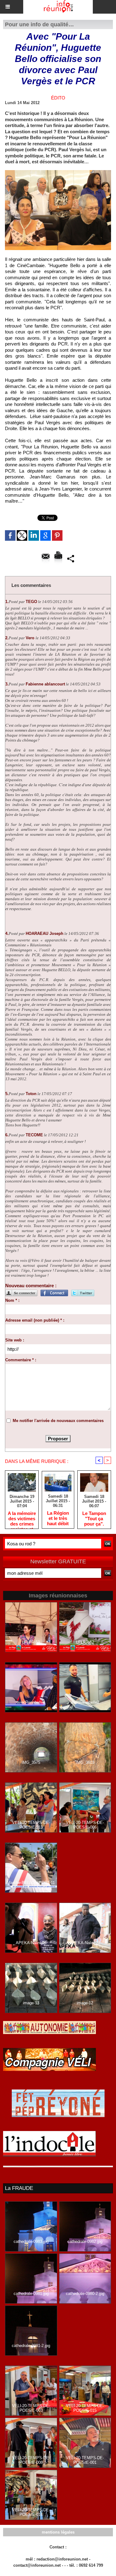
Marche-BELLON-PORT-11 (31, 1883)
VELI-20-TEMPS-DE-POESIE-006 (85, 1825)
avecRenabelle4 (31, 1702)
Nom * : (12, 1300)
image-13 (31, 2003)
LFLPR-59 (31, 1642)
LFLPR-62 (85, 1642)
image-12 (85, 2003)
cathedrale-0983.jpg (31, 2241)
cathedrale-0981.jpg (31, 2294)
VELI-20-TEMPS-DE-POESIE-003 (31, 2408)
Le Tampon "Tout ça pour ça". (94, 1518)
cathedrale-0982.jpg (85, 2241)
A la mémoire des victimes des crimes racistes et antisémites (22, 1518)
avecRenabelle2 (85, 1702)
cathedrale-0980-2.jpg (85, 2294)
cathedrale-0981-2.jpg (31, 2346)
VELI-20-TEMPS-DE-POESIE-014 (31, 2512)
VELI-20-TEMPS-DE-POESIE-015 (85, 2408)
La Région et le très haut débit (58, 1518)
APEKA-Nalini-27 (85, 1943)
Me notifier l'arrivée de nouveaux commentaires (58, 1421)
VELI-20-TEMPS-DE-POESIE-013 (31, 1825)
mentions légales (58, 2532)
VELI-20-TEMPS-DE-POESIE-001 (85, 2460)
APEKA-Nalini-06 (31, 1943)
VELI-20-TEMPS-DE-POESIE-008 (31, 2460)
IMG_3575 (31, 1762)
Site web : (15, 1340)
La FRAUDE (19, 2188)
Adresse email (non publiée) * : (35, 1320)
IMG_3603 (85, 1762)
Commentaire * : (21, 1360)
